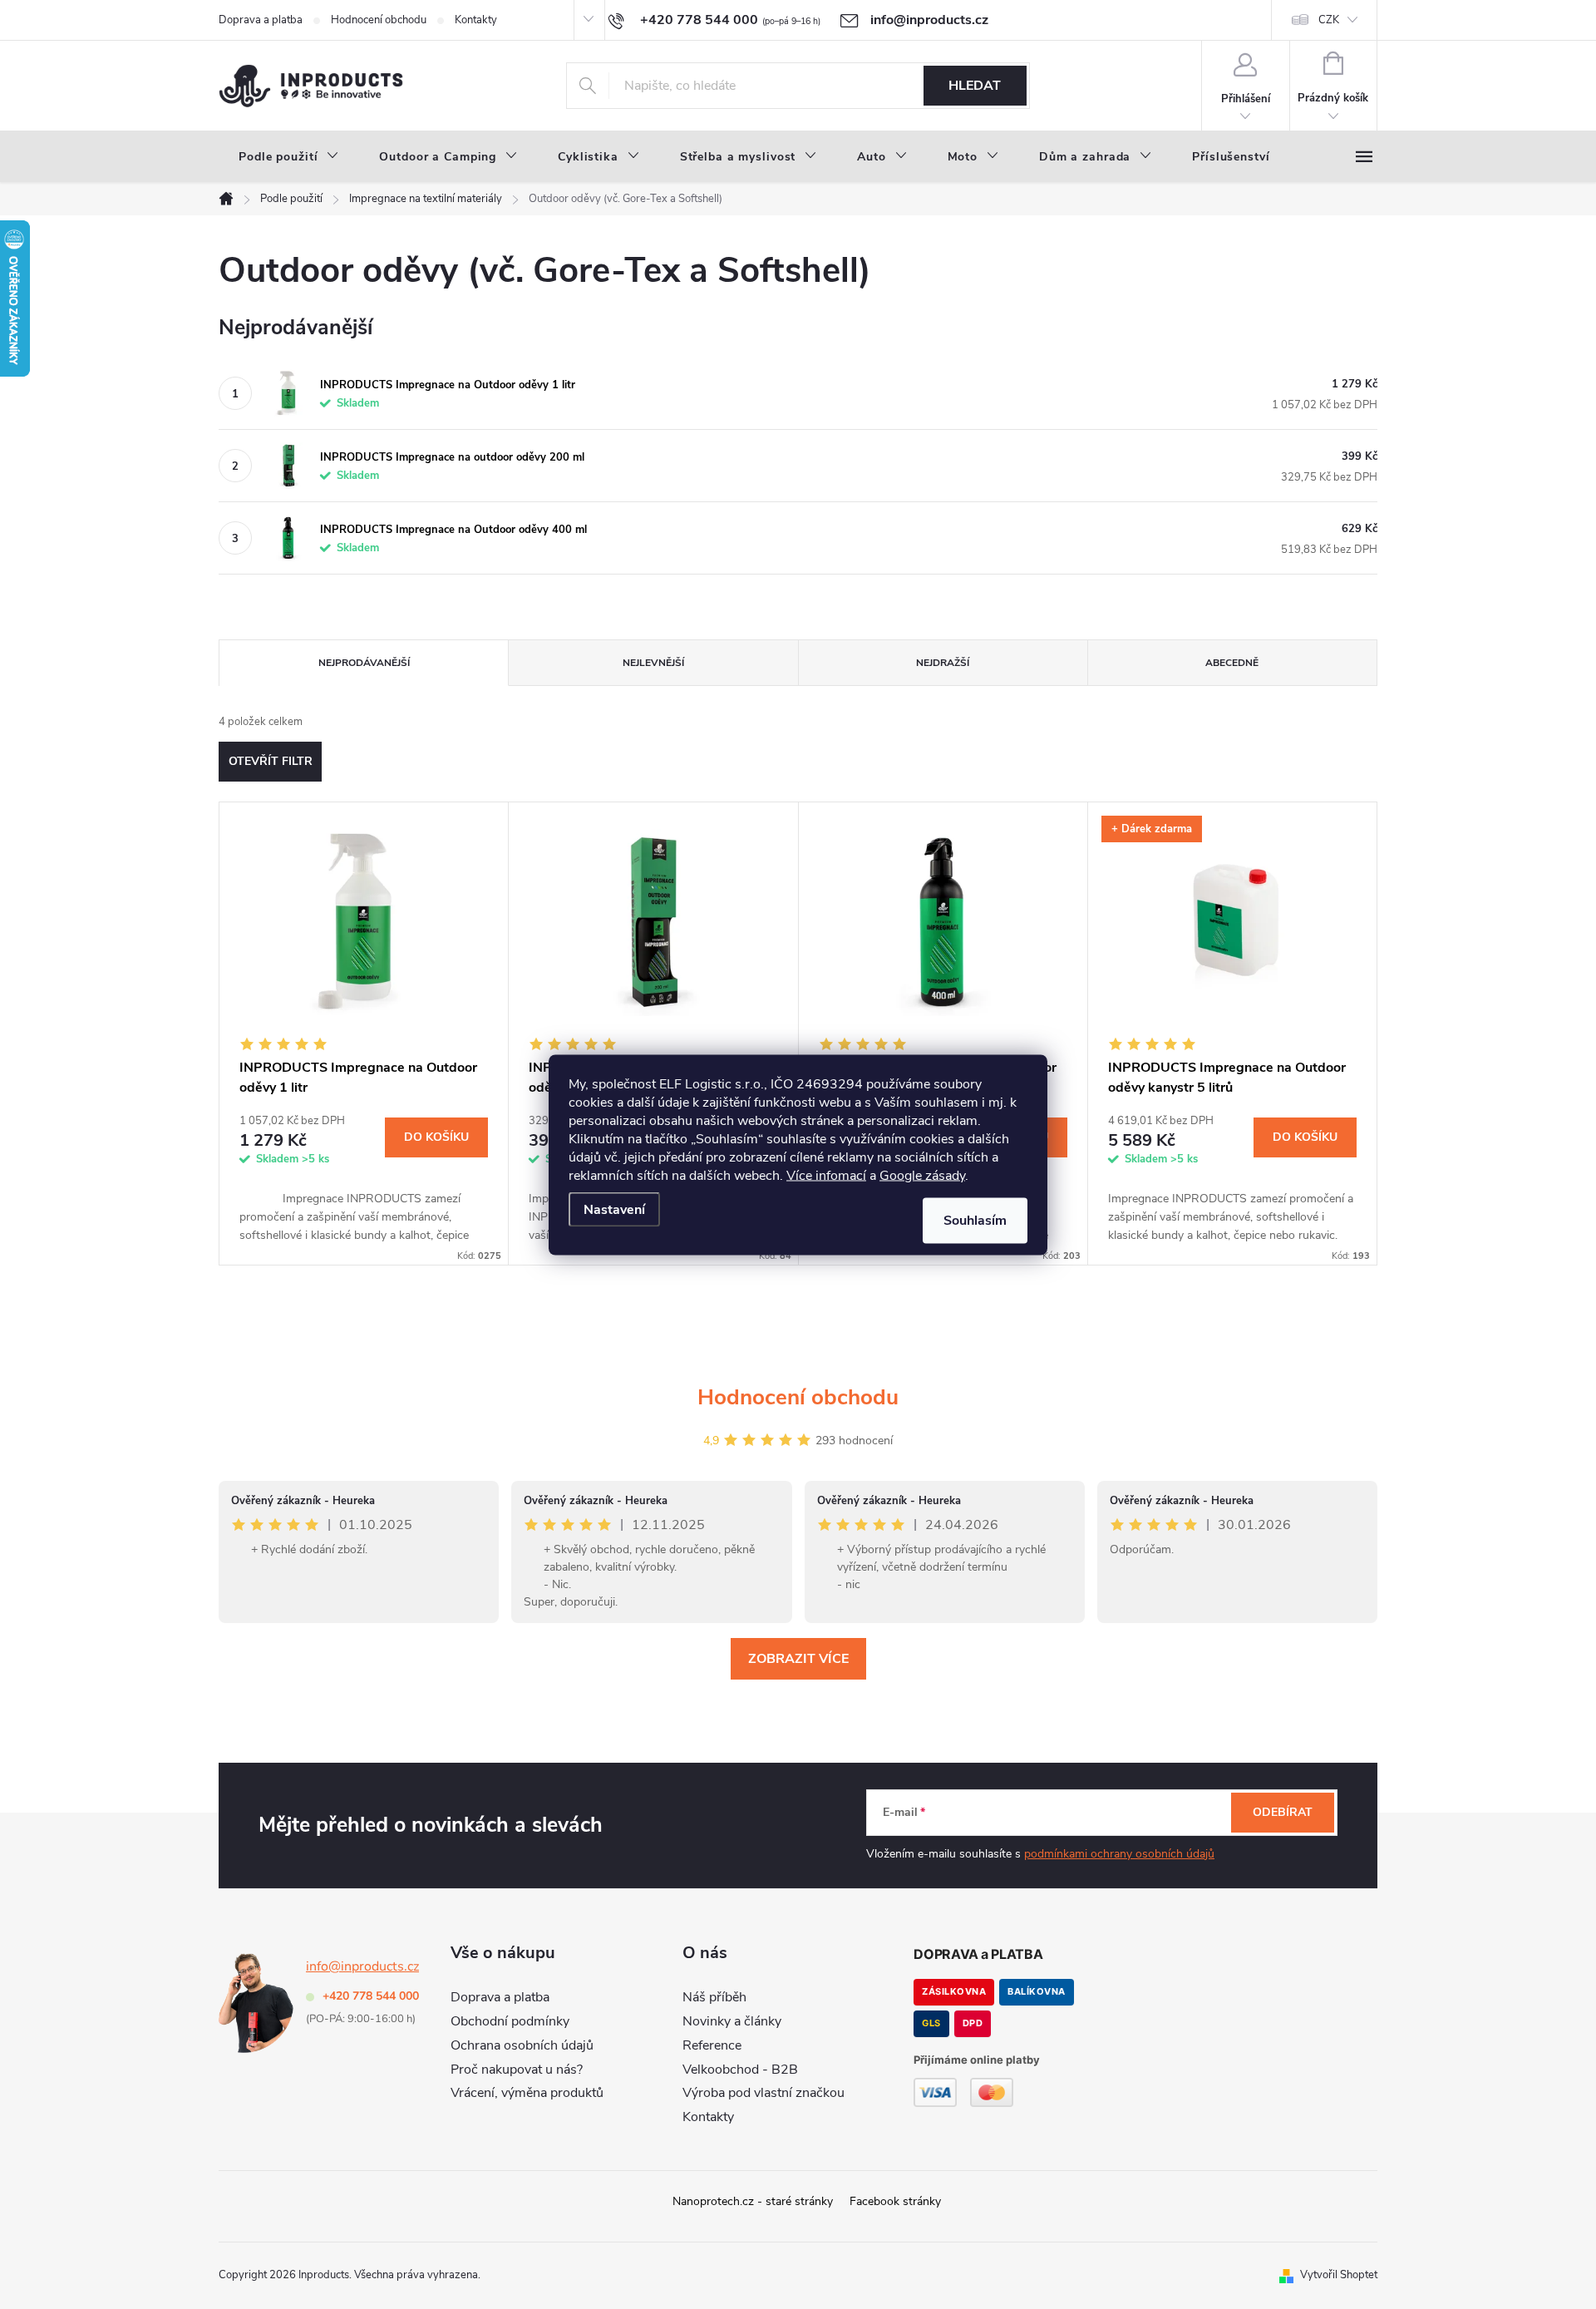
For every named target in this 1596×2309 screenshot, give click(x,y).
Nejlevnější (653, 663)
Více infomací (826, 1175)
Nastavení (614, 1209)
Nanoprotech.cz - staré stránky (753, 2201)
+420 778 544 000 (371, 1996)
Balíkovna (1037, 1991)
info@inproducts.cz (362, 1966)
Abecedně (1232, 663)
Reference (712, 2045)
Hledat (975, 86)
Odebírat (1283, 1812)
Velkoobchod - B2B (740, 2070)
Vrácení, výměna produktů (527, 2093)
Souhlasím (975, 1220)
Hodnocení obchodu (379, 20)
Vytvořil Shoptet (1339, 2275)
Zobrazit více (798, 1659)
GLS (931, 2023)
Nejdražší (943, 663)
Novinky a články (732, 2021)
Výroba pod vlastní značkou (764, 2093)
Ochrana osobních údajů (522, 2045)
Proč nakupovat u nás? (517, 2070)
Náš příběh (714, 1997)
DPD (973, 2023)
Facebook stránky (895, 2201)
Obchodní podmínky (510, 2021)
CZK (1329, 20)
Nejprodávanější (364, 663)
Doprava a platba (261, 20)
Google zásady (922, 1175)
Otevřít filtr (271, 761)
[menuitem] (289, 157)
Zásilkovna (954, 1991)
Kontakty (476, 20)
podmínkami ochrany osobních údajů (1119, 1854)
